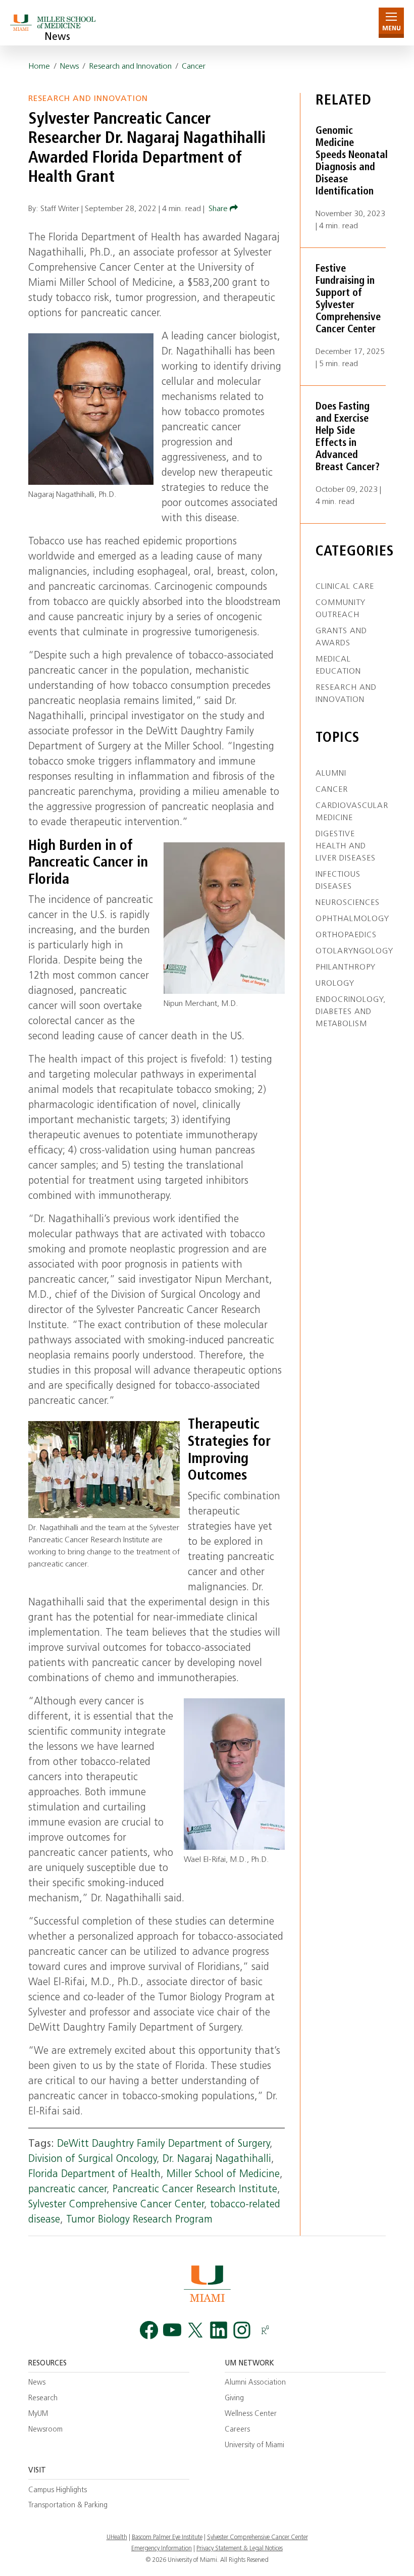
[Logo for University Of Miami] (207, 2283)
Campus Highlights (58, 2490)
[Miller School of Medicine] (54, 22)
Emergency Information (162, 2549)
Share (219, 209)
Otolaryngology (354, 951)
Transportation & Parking (68, 2506)
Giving (234, 2398)
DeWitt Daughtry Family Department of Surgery (163, 2144)
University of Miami (254, 2445)
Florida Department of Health (94, 2175)
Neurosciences (348, 903)
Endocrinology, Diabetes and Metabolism (351, 1012)
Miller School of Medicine (223, 2175)
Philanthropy (346, 968)
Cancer (194, 67)
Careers (237, 2430)
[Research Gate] (265, 2330)
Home (39, 67)
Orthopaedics (346, 935)
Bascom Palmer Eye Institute (167, 2538)
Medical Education (338, 666)
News (57, 37)
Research (43, 2398)
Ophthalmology (352, 919)
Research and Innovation (130, 67)
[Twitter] (195, 2330)
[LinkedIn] (219, 2330)
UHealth (117, 2538)
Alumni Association (255, 2383)
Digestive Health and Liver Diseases (346, 846)
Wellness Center (251, 2414)
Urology (335, 984)
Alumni (331, 774)
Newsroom (45, 2430)
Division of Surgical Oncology (92, 2159)
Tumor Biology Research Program (139, 2220)
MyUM (38, 2414)
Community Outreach (341, 609)
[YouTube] (172, 2330)
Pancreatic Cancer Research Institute (195, 2190)
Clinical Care (345, 587)
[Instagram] (242, 2330)
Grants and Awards (341, 637)
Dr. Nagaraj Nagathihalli (217, 2159)
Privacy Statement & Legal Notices (240, 2549)
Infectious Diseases (338, 881)
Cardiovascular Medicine (352, 812)
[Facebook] (149, 2330)
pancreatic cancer (67, 2190)
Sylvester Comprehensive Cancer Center (116, 2205)
